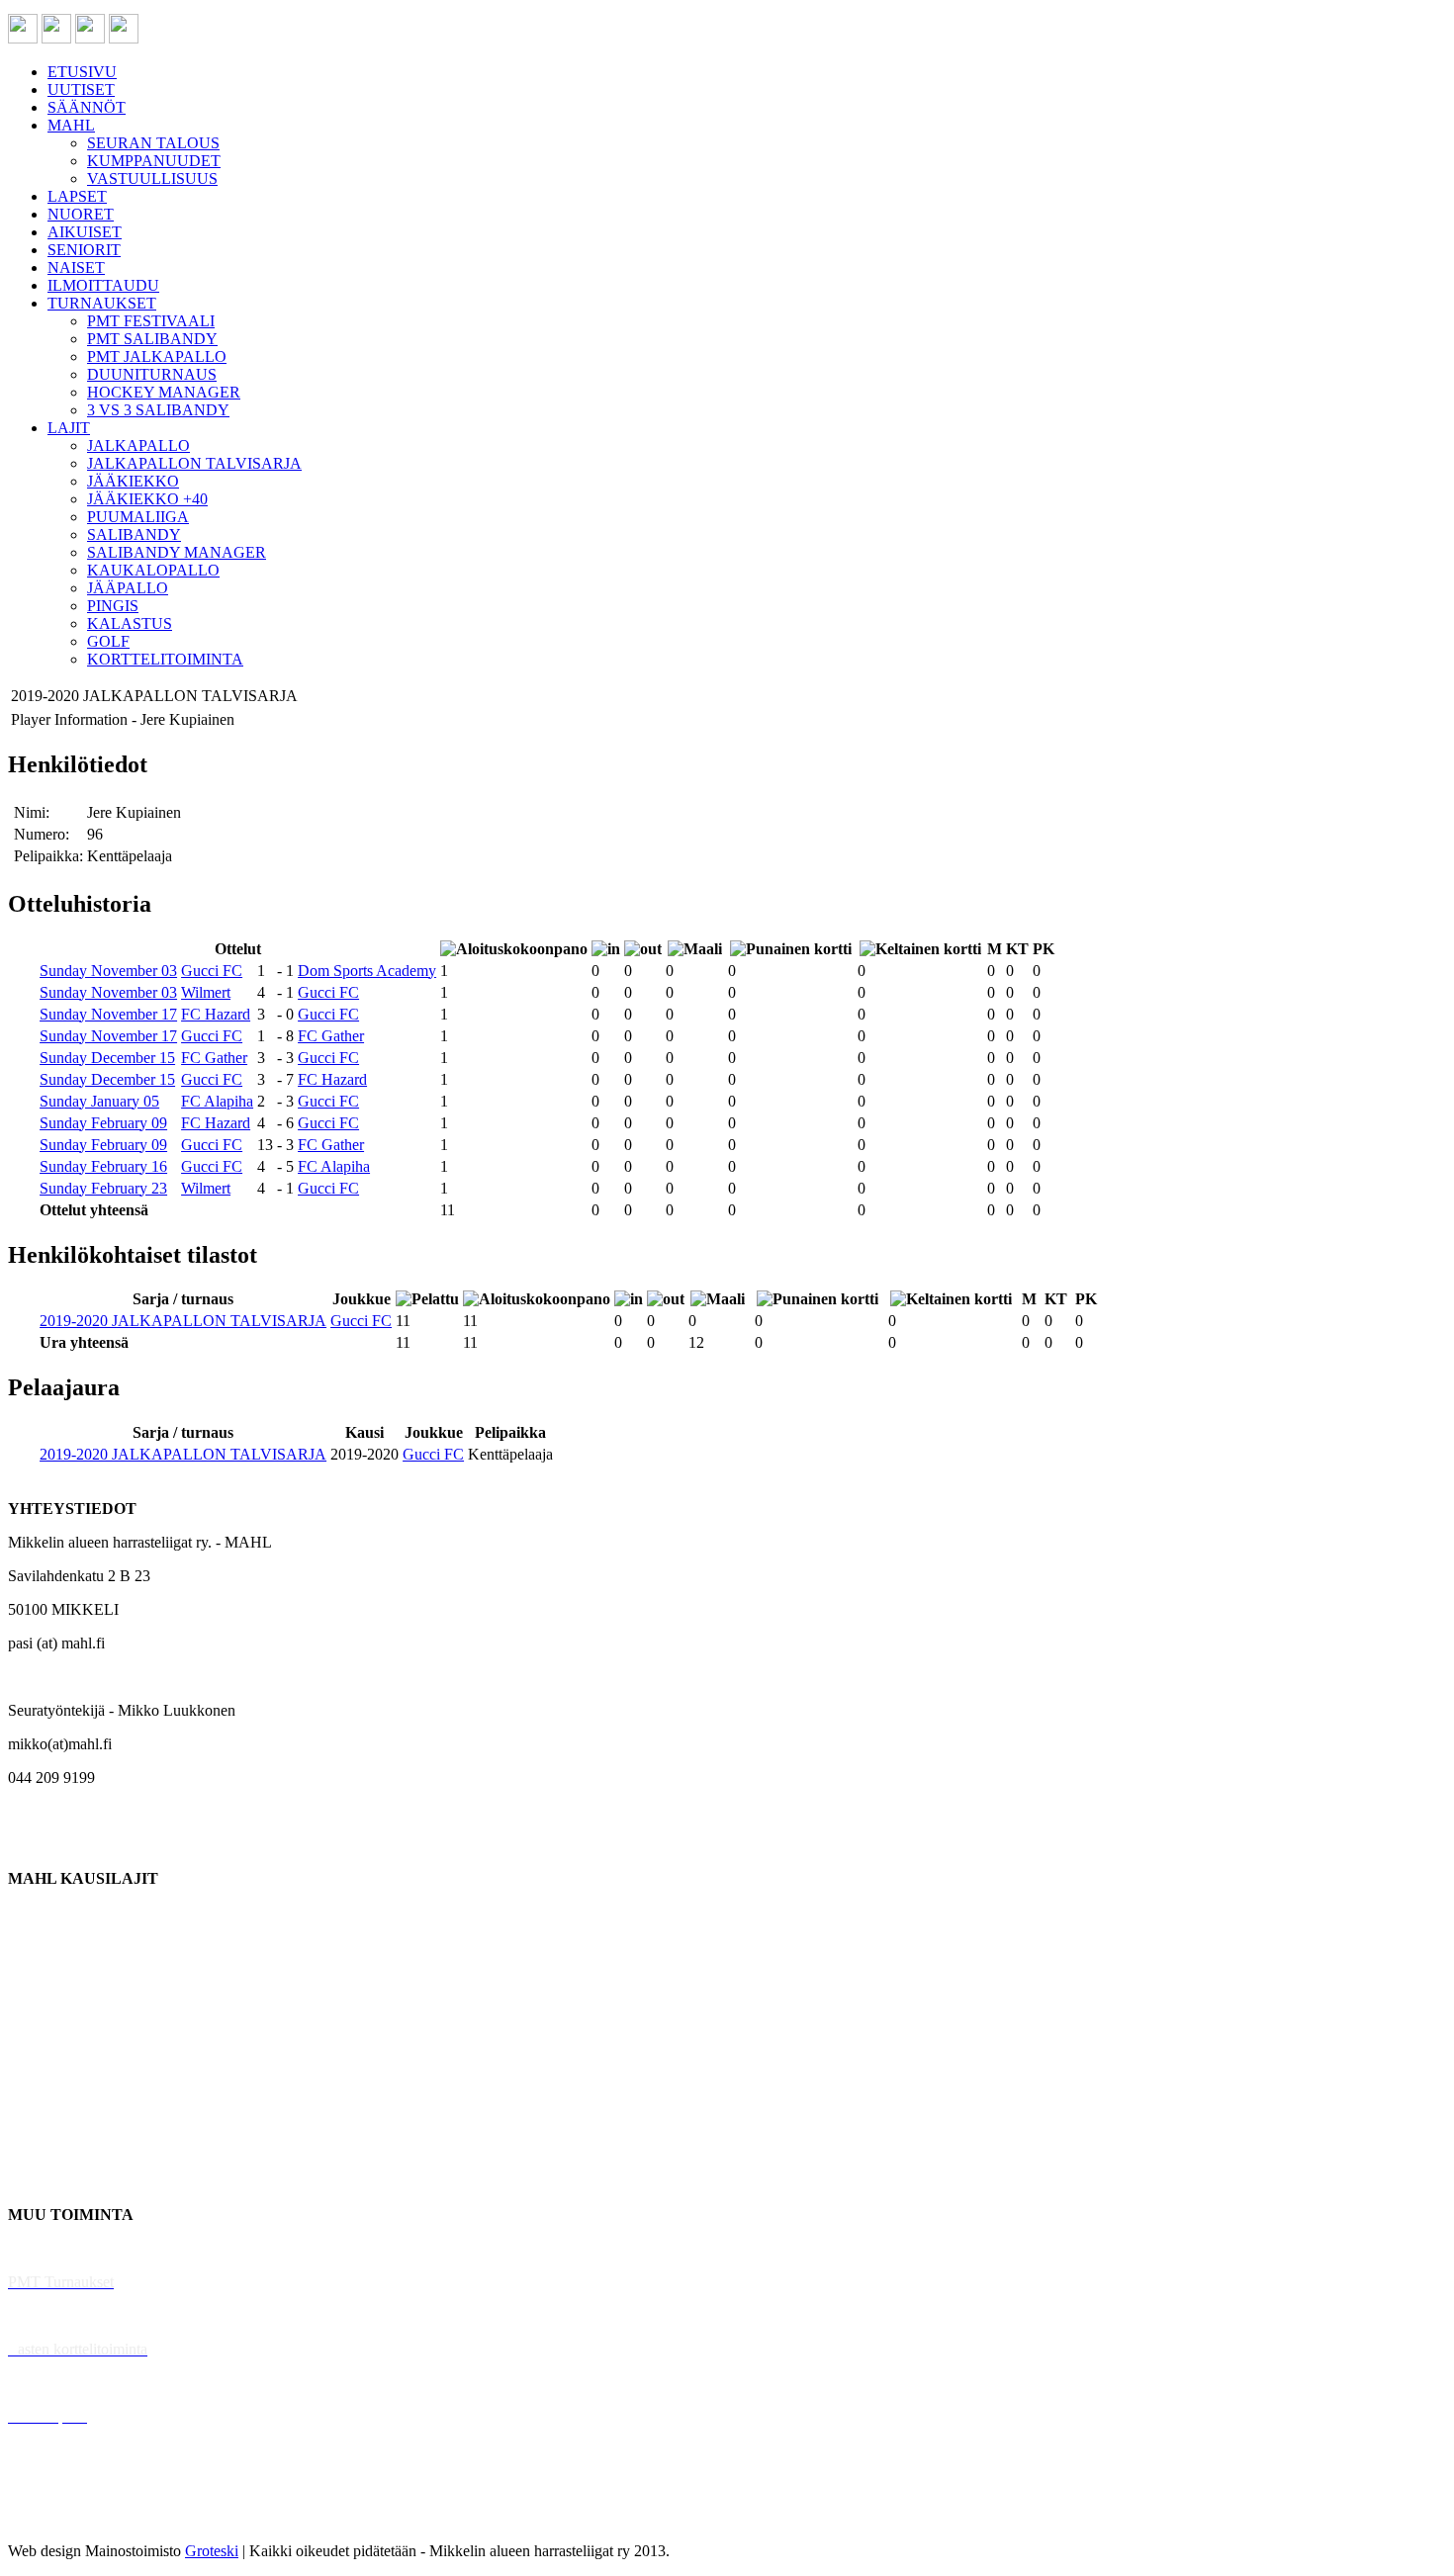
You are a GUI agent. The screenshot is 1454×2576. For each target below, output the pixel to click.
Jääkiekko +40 (53, 2181)
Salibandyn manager (72, 2046)
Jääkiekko (39, 1946)
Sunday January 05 (99, 1101)
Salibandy (39, 2013)
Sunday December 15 (107, 1058)
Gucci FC (212, 971)
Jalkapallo (39, 1979)
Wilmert (206, 992)
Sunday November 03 (108, 971)
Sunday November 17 (108, 1014)
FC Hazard (216, 1014)
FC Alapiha (217, 1101)
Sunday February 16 (103, 1166)
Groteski (212, 2551)
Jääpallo (33, 2114)
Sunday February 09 (103, 1123)
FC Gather (331, 1036)
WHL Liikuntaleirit (70, 2383)
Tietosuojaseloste (61, 2517)
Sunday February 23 (103, 1188)
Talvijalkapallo (54, 2080)
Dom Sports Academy (367, 971)
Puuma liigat (47, 2147)
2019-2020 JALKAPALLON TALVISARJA (183, 1321)
